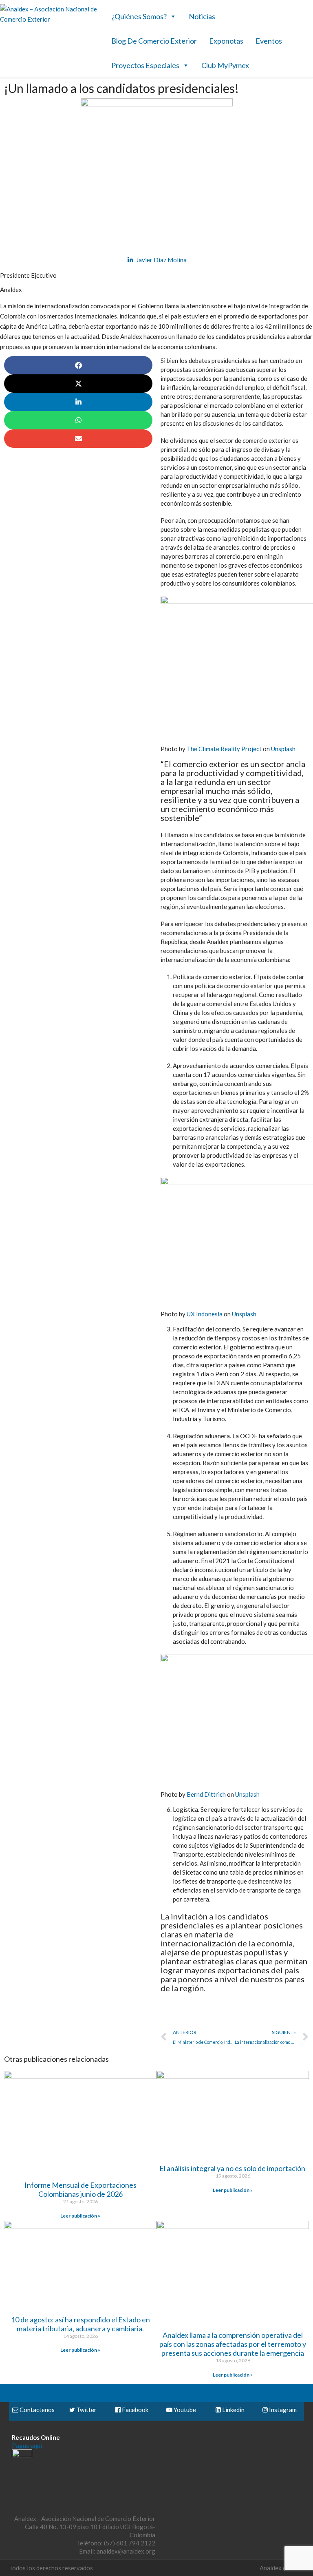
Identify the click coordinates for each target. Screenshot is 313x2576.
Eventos (269, 41)
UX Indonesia (205, 1314)
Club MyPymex (225, 65)
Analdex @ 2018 (282, 2568)
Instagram (282, 2410)
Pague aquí (27, 2446)
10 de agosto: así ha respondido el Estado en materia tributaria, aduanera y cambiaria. (80, 2324)
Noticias (202, 16)
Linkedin (233, 2410)
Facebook (134, 2410)
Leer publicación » (80, 2216)
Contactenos (36, 2410)
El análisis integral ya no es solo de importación (233, 2168)
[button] (78, 365)
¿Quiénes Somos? (139, 16)
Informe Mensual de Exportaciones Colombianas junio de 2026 (80, 2189)
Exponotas (226, 41)
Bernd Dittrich (206, 1794)
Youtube (184, 2410)
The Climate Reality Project (224, 749)
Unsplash (283, 749)
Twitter (86, 2410)
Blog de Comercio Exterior (154, 41)
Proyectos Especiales (145, 65)
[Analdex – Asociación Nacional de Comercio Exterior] (49, 19)
